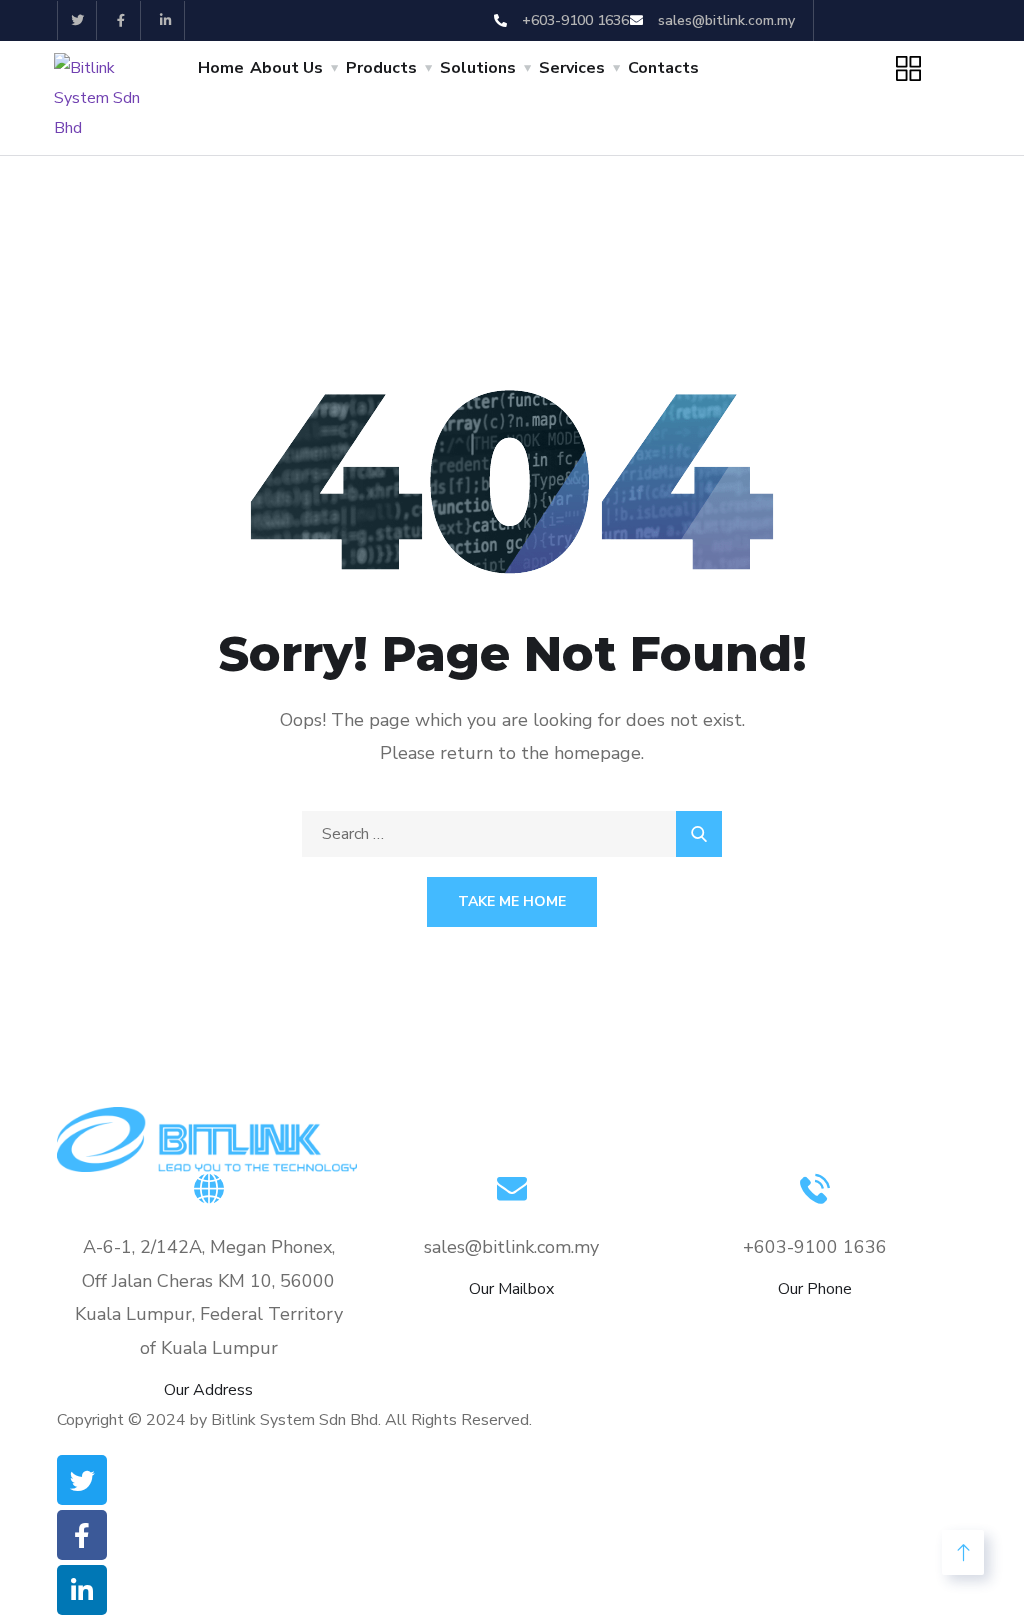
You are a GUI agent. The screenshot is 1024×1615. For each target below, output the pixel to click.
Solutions (478, 68)
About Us (286, 68)
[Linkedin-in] (165, 20)
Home (221, 68)
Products (381, 68)
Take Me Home (512, 901)
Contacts (663, 68)
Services (572, 68)
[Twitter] (77, 20)
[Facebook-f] (121, 20)
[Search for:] (512, 834)
